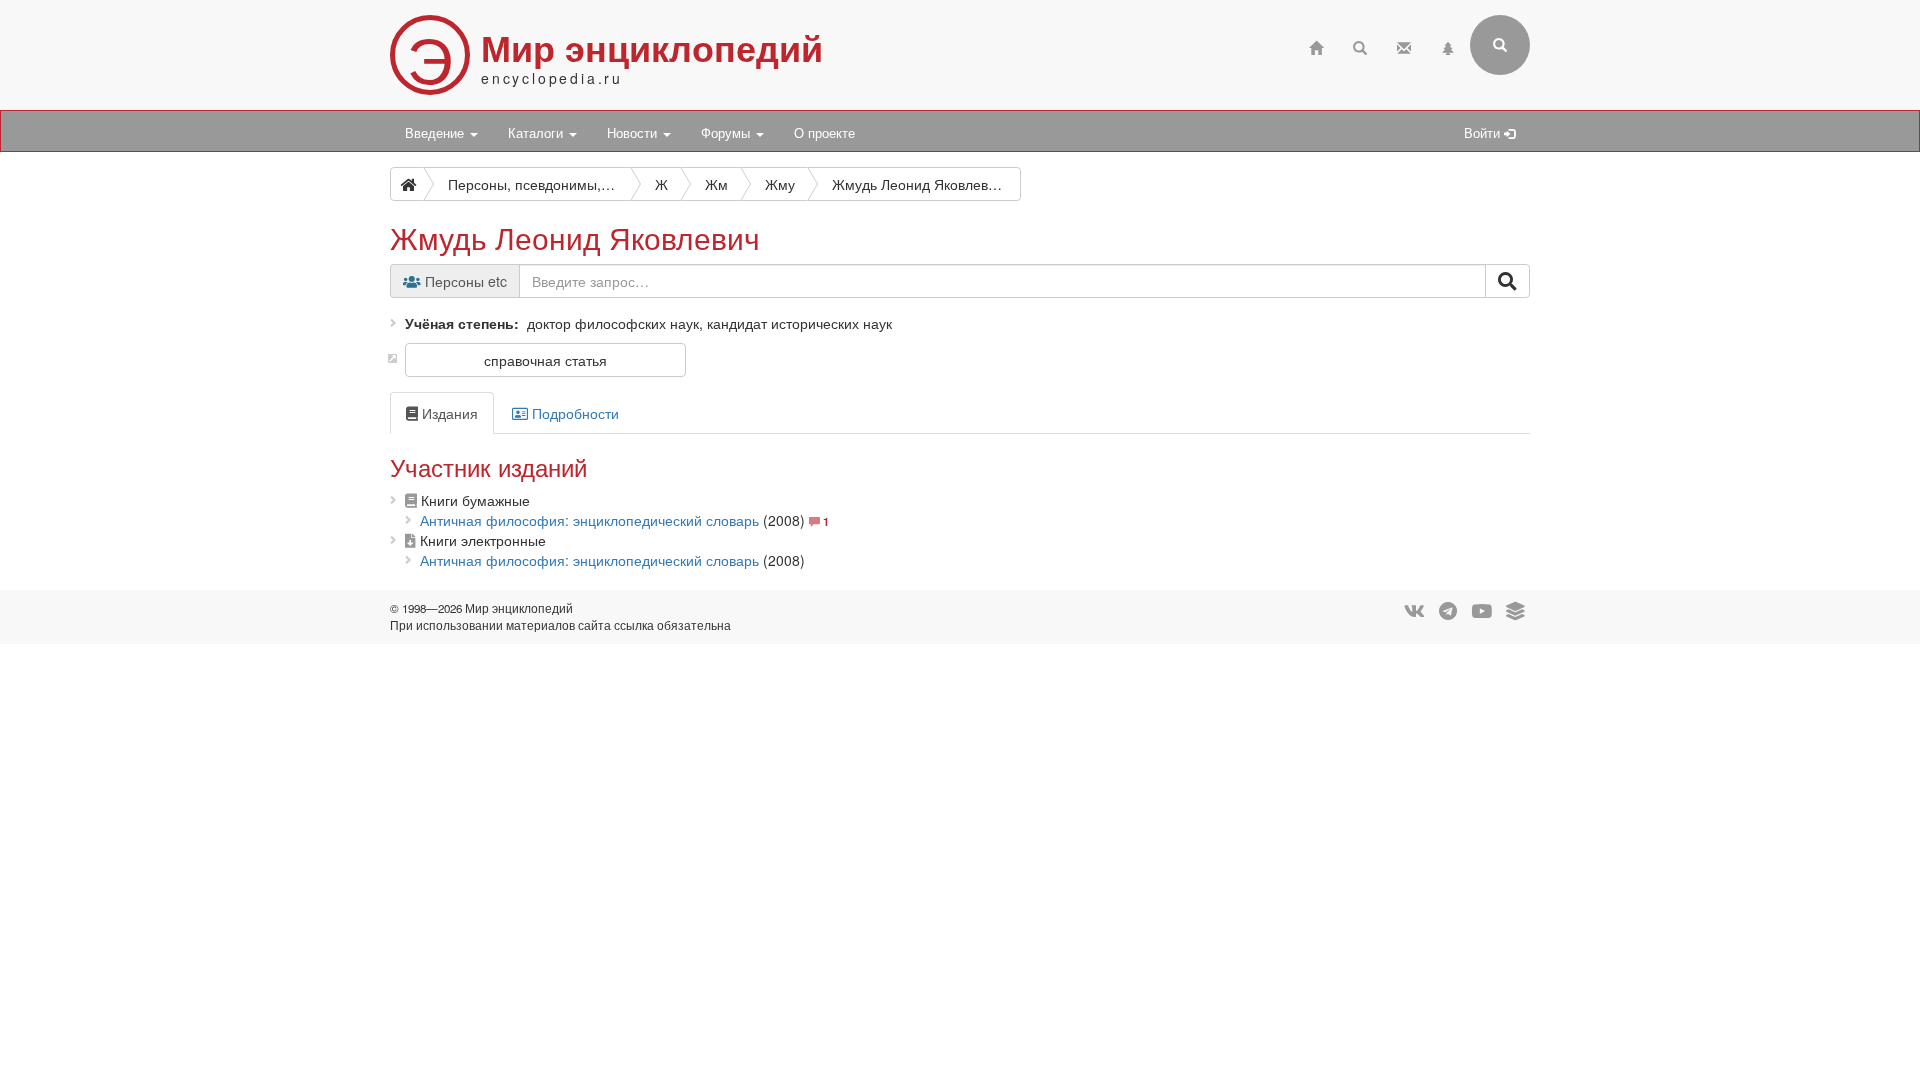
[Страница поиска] (1360, 45)
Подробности (573, 413)
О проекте (824, 133)
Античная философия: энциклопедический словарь (589, 520)
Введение (436, 133)
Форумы (727, 133)
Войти (1484, 133)
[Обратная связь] (1404, 45)
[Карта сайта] (1448, 45)
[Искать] (1507, 281)
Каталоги (537, 133)
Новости (634, 133)
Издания (448, 413)
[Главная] (1316, 45)
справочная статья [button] (545, 360)
